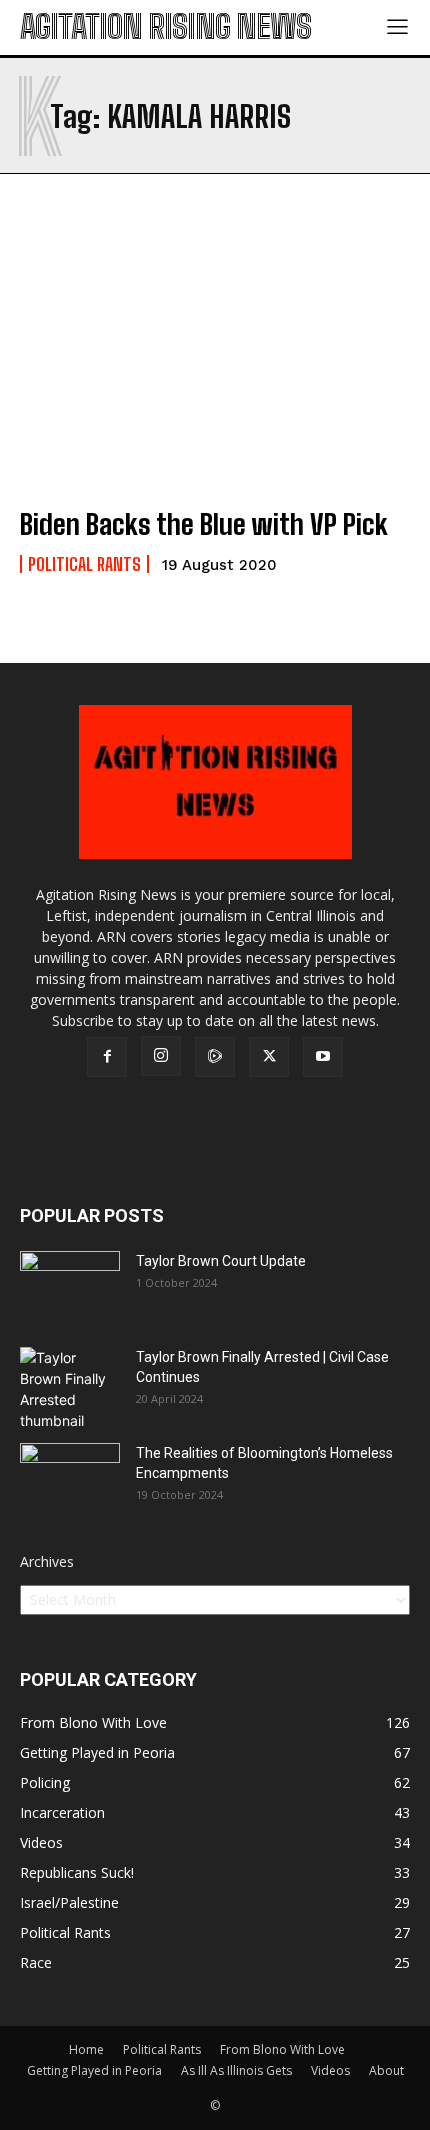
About (386, 2070)
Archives (47, 1561)
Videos (330, 2070)
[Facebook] (107, 1057)
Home (86, 2049)
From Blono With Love (282, 2049)
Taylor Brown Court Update (221, 1261)
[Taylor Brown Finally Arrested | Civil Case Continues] (70, 1389)
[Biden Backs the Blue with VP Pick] (215, 372)
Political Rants (84, 564)
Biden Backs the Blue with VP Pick (204, 524)
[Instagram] (161, 1056)
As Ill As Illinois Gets (236, 2070)
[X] (269, 1057)
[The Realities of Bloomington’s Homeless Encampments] (70, 1478)
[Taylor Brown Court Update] (70, 1286)
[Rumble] (215, 1057)
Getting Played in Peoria (94, 2070)
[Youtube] (323, 1057)
